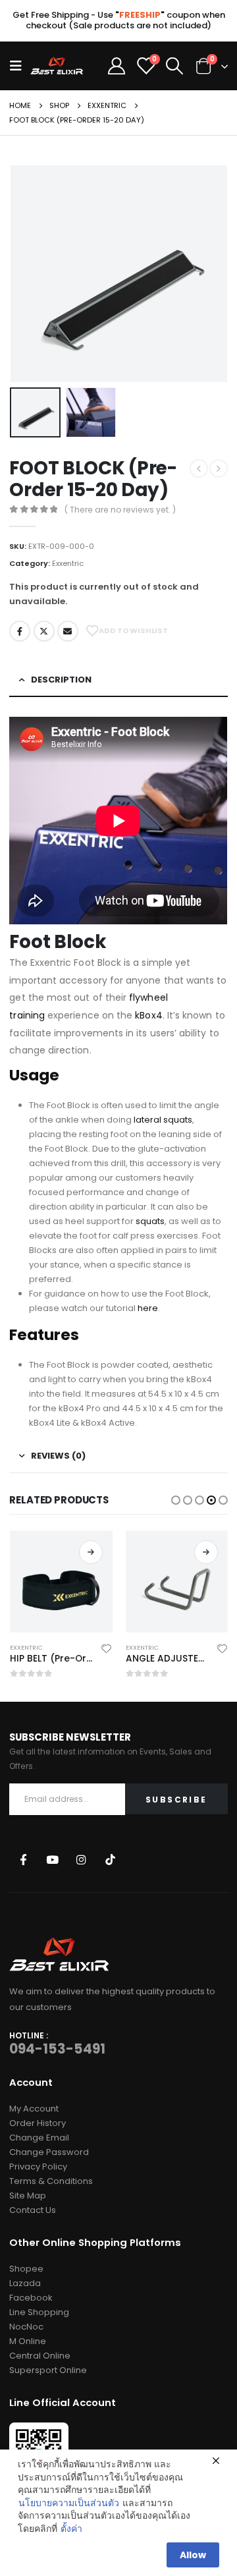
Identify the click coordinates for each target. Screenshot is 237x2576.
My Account (34, 2109)
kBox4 (148, 1015)
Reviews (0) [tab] (58, 1456)
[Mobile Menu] (20, 66)
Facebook (20, 631)
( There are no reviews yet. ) (120, 510)
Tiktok (110, 1860)
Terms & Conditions (51, 2181)
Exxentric (68, 563)
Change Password (49, 2152)
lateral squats (163, 1120)
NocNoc (26, 2327)
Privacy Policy (38, 2167)
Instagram (81, 1860)
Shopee (26, 2269)
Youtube (52, 1860)
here (148, 1308)
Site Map (28, 2196)
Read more (91, 1552)
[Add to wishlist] (106, 1648)
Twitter (44, 631)
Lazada (25, 2283)
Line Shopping (39, 2312)
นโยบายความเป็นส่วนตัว (69, 2503)
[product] (61, 1582)
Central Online (40, 2356)
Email (68, 631)
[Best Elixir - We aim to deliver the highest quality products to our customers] (57, 66)
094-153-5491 (57, 2049)
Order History (38, 2123)
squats (150, 1221)
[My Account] (117, 66)
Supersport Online (48, 2370)
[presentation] (26, 273)
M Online (28, 2341)
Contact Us (33, 2210)
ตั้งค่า (71, 2529)
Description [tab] (61, 680)
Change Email (39, 2138)
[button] (176, 1500)
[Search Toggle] (175, 66)
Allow (193, 2555)
